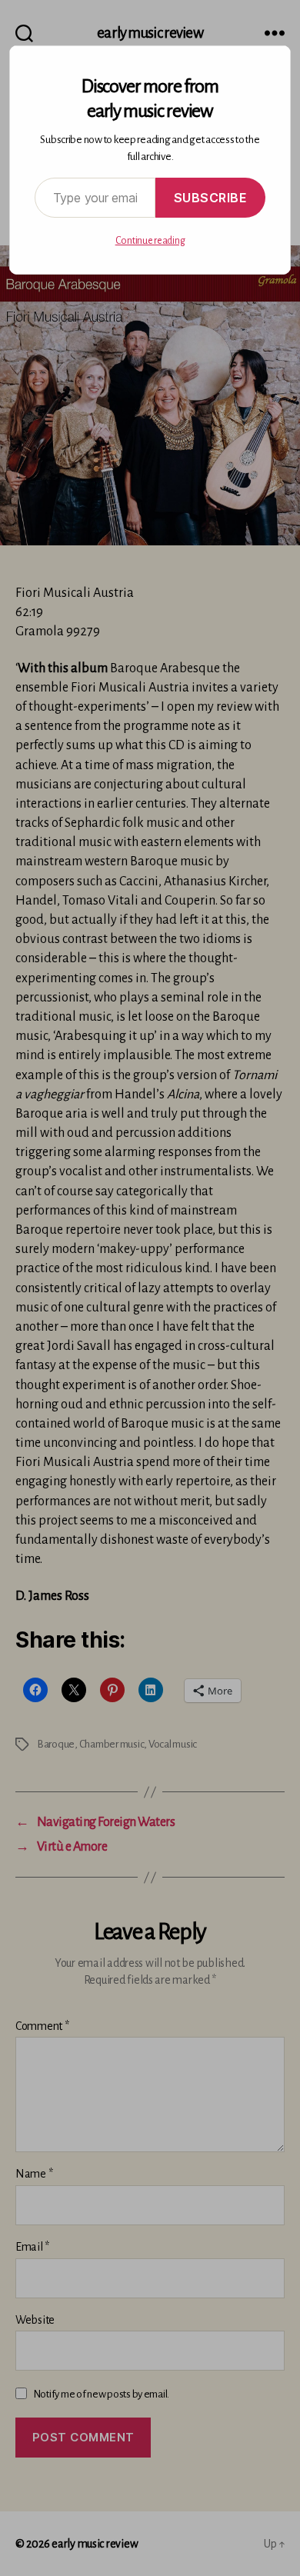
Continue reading (150, 241)
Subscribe (211, 198)
